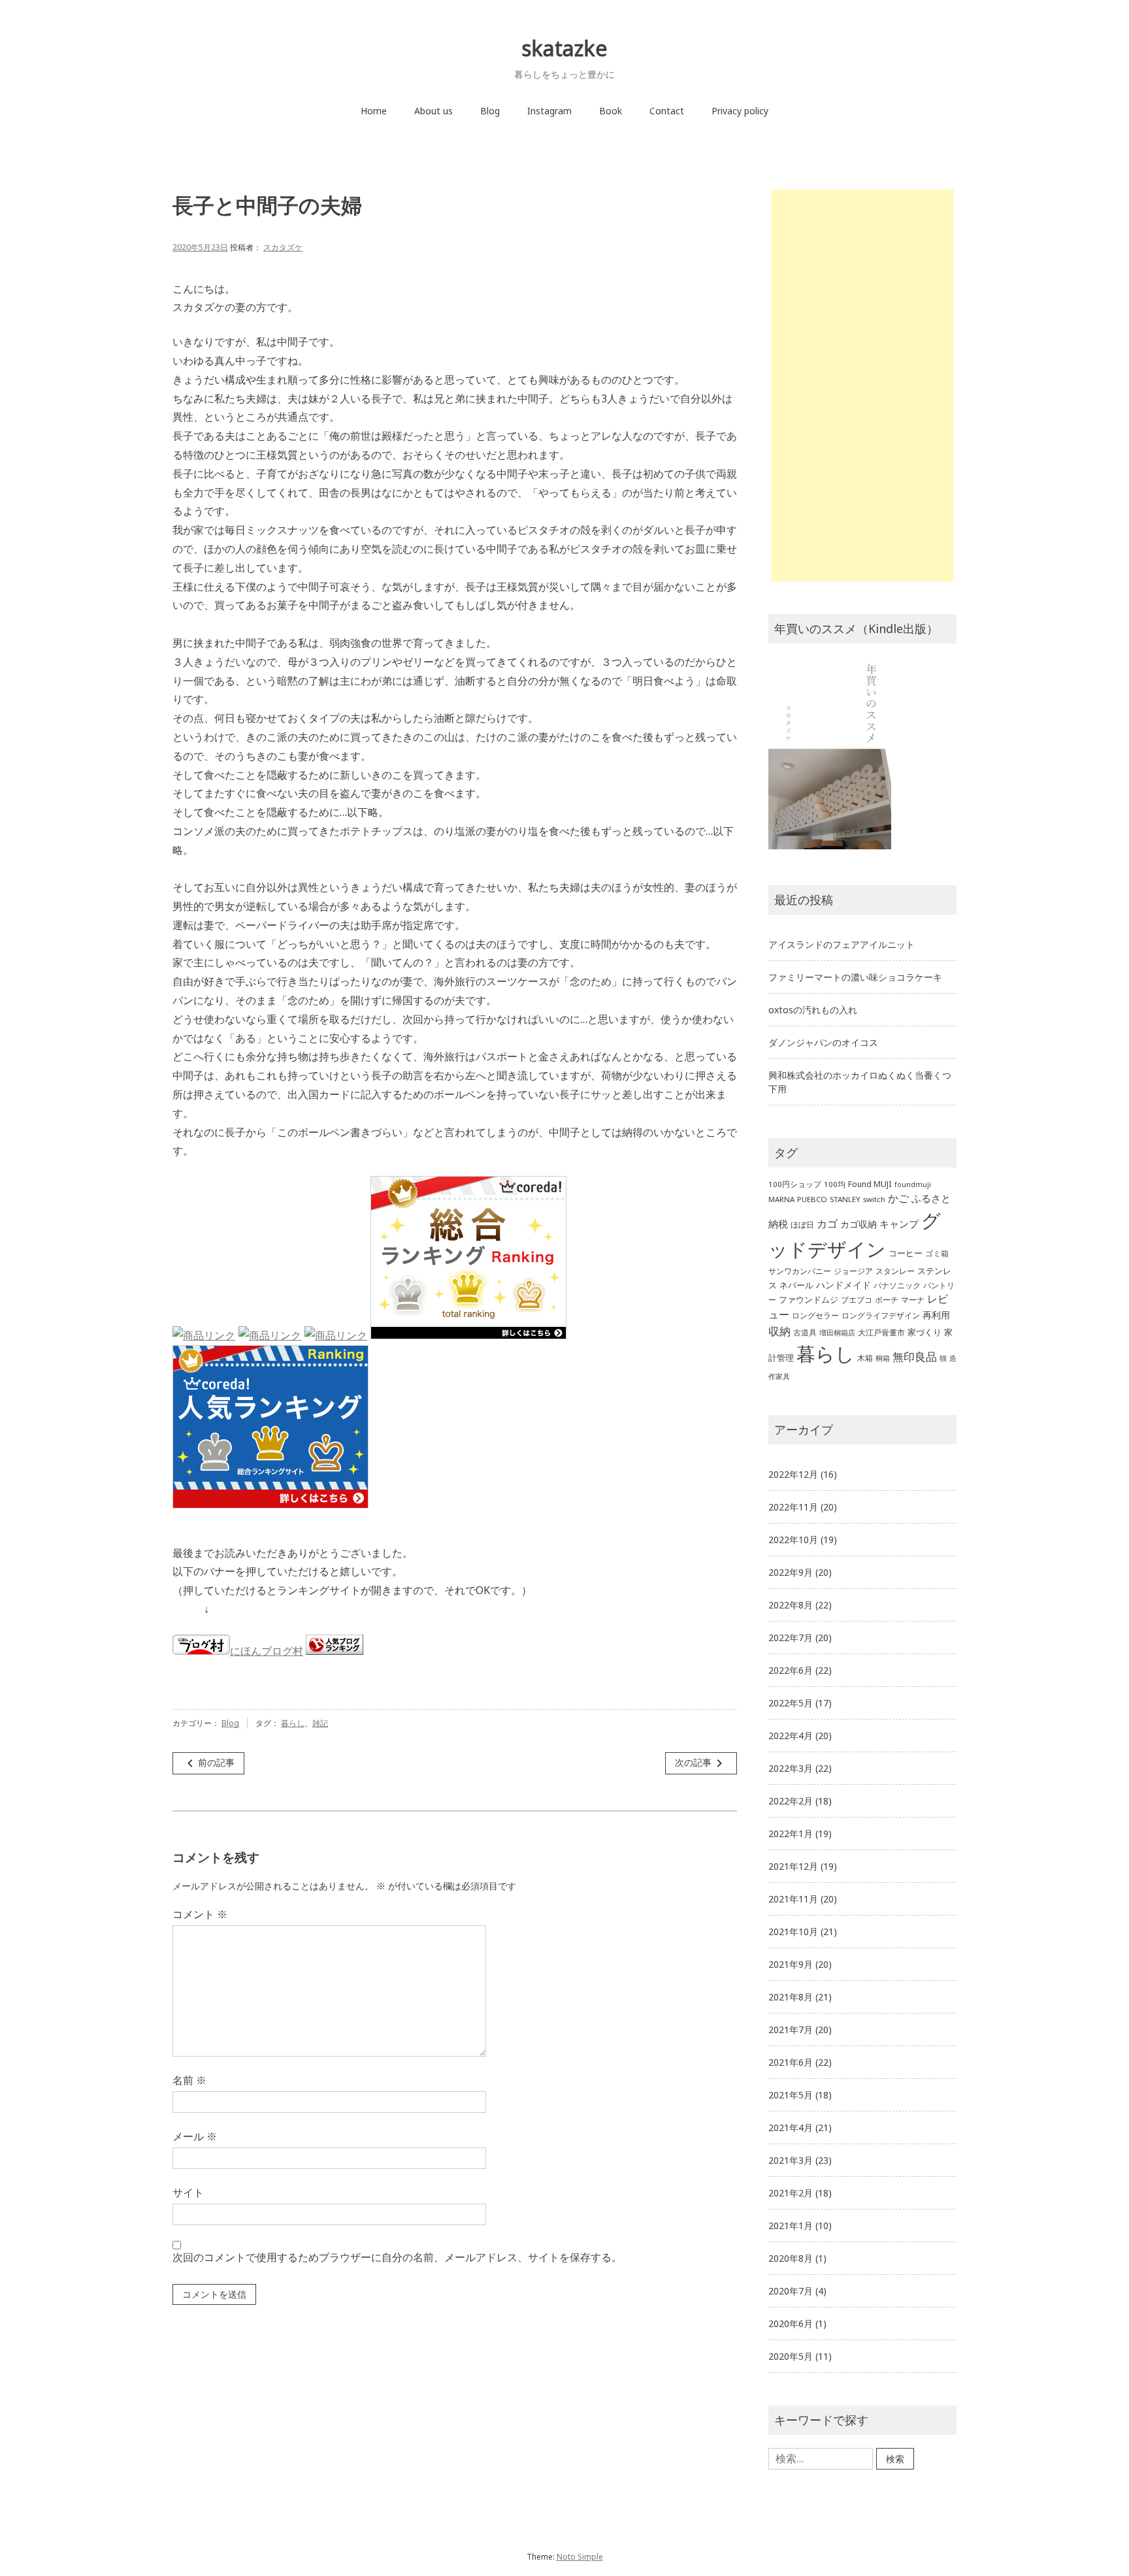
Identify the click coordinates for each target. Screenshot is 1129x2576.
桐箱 (883, 1358)
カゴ (827, 1224)
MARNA (781, 1199)
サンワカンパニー (800, 1271)
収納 (779, 1331)
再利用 (936, 1315)
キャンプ (899, 1224)
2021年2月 (791, 2193)
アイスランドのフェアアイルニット (842, 944)
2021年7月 (791, 2030)
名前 (189, 2080)
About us (434, 111)
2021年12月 (793, 1866)
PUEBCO (812, 1199)
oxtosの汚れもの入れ (813, 1010)
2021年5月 (791, 2095)
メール (195, 2136)
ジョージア (853, 1271)
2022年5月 (791, 1703)
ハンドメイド (843, 1285)
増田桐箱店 (837, 1333)
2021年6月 (791, 2062)
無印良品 (915, 1357)
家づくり (924, 1332)
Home (374, 111)
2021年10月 (793, 1932)
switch (874, 1199)
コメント (200, 1914)
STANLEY (845, 1199)
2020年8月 (791, 2258)
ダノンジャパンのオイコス (823, 1042)
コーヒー (906, 1253)
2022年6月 (791, 1670)
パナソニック (897, 1285)
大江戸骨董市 (881, 1332)
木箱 (865, 1358)
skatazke (564, 48)
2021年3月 (791, 2160)
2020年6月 (791, 2323)
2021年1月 (791, 2225)
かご (898, 1198)
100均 (835, 1184)
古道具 (805, 1332)
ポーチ (887, 1300)
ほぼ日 (802, 1225)
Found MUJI (870, 1184)
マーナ (913, 1300)
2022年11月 (793, 1507)
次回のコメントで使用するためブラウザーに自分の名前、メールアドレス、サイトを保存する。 (397, 2257)
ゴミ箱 (937, 1253)
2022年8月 (791, 1605)
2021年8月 (791, 1997)
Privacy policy (740, 111)
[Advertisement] (870, 388)
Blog (490, 111)
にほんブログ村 (267, 1651)
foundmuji (913, 1184)
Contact (667, 111)
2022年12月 (793, 1474)
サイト (188, 2193)
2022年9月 (791, 1572)
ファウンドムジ (809, 1299)
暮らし (293, 1723)
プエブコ (857, 1300)
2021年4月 (791, 2128)
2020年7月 (791, 2291)
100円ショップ (795, 1184)
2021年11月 (793, 1899)
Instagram (549, 111)
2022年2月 (791, 1801)
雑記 (320, 1723)
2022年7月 (791, 1638)
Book (611, 111)
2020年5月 (791, 2356)
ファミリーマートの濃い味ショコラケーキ (855, 977)
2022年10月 (793, 1540)
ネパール (796, 1285)
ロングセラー (815, 1315)
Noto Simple (580, 2557)
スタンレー (895, 1271)
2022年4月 (791, 1736)
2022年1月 (791, 1834)
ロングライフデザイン (881, 1315)
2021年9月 (791, 1964)
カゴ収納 (859, 1224)
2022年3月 (791, 1768)
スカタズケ (283, 247)
